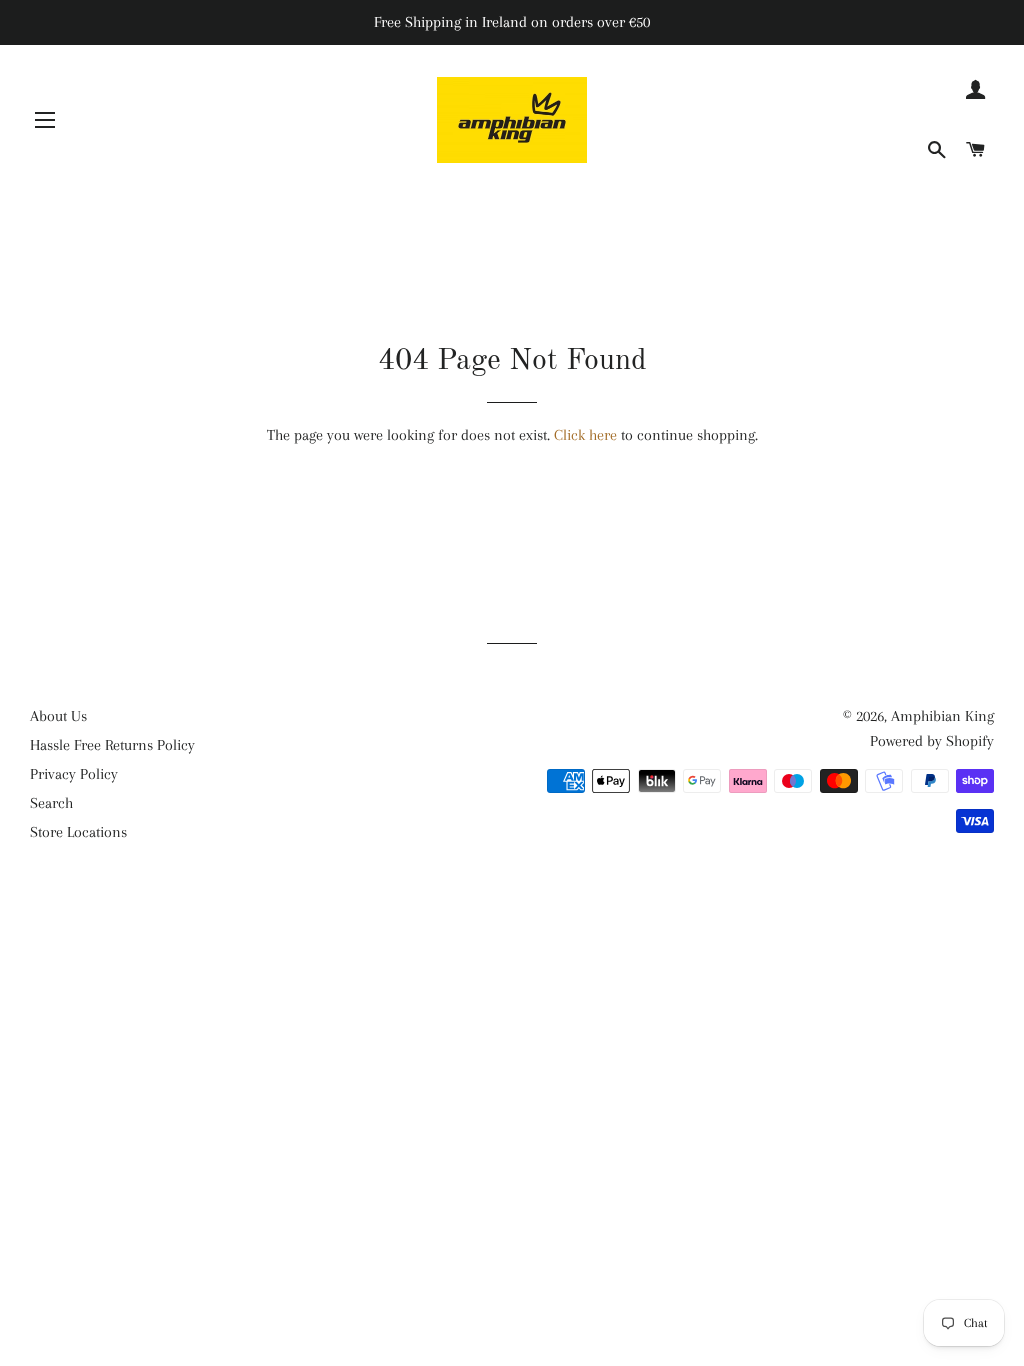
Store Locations (78, 832)
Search (51, 803)
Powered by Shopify (932, 741)
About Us (58, 716)
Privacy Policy (74, 774)
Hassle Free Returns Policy (112, 745)
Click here (585, 435)
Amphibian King (942, 716)
